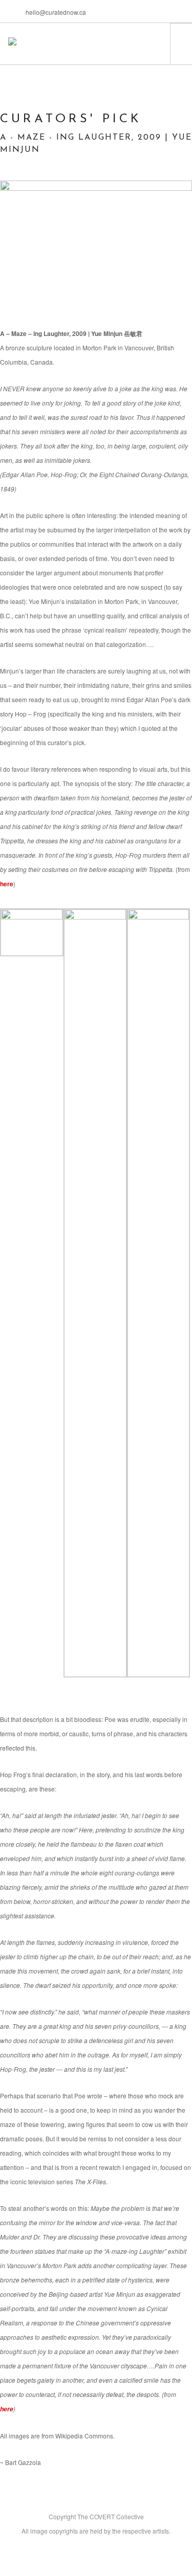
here (7, 884)
